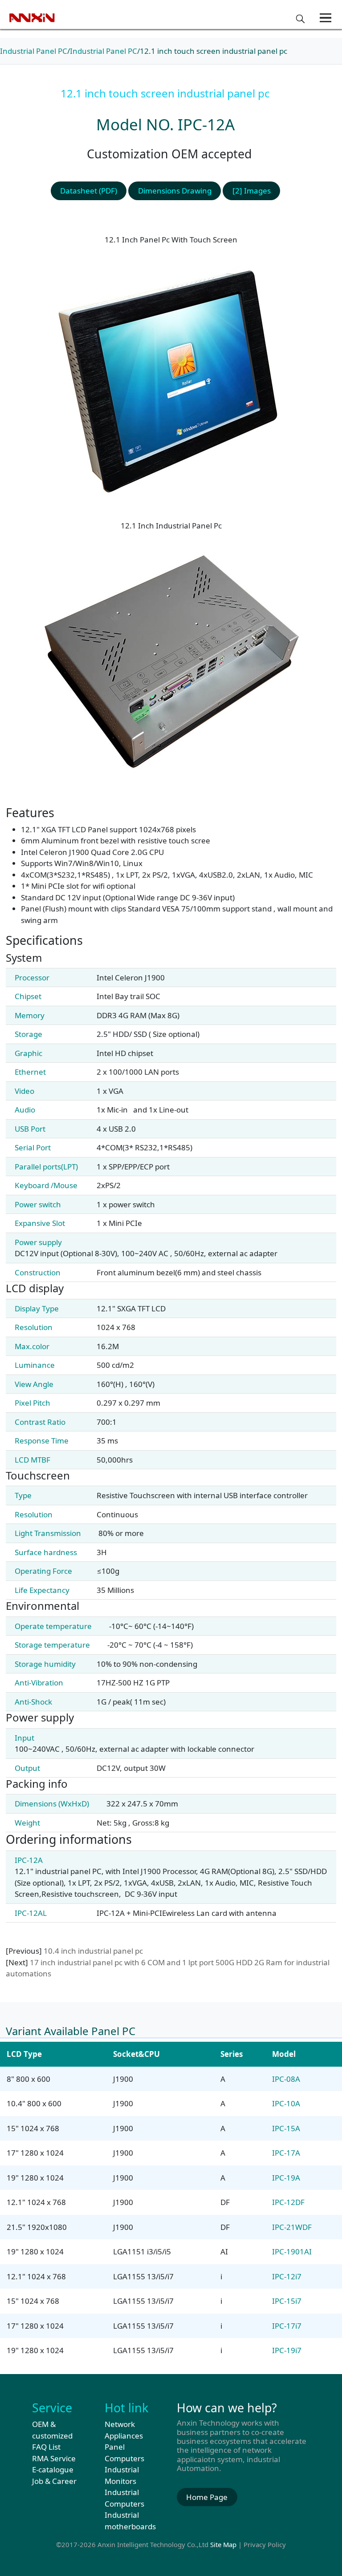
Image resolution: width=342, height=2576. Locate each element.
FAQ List (46, 2447)
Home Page (207, 2497)
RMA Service (54, 2458)
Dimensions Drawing (175, 191)
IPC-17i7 (287, 2326)
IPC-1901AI (292, 2251)
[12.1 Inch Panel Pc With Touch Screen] (171, 378)
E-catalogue (53, 2469)
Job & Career (54, 2481)
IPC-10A (286, 2103)
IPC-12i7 (287, 2276)
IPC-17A (286, 2153)
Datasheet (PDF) (89, 191)
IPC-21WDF (292, 2227)
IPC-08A (286, 2079)
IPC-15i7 (287, 2301)
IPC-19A (286, 2178)
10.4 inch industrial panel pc (93, 1951)
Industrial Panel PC (34, 51)
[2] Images (252, 191)
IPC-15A (286, 2128)
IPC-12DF (288, 2202)
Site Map (223, 2544)
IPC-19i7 (287, 2350)
